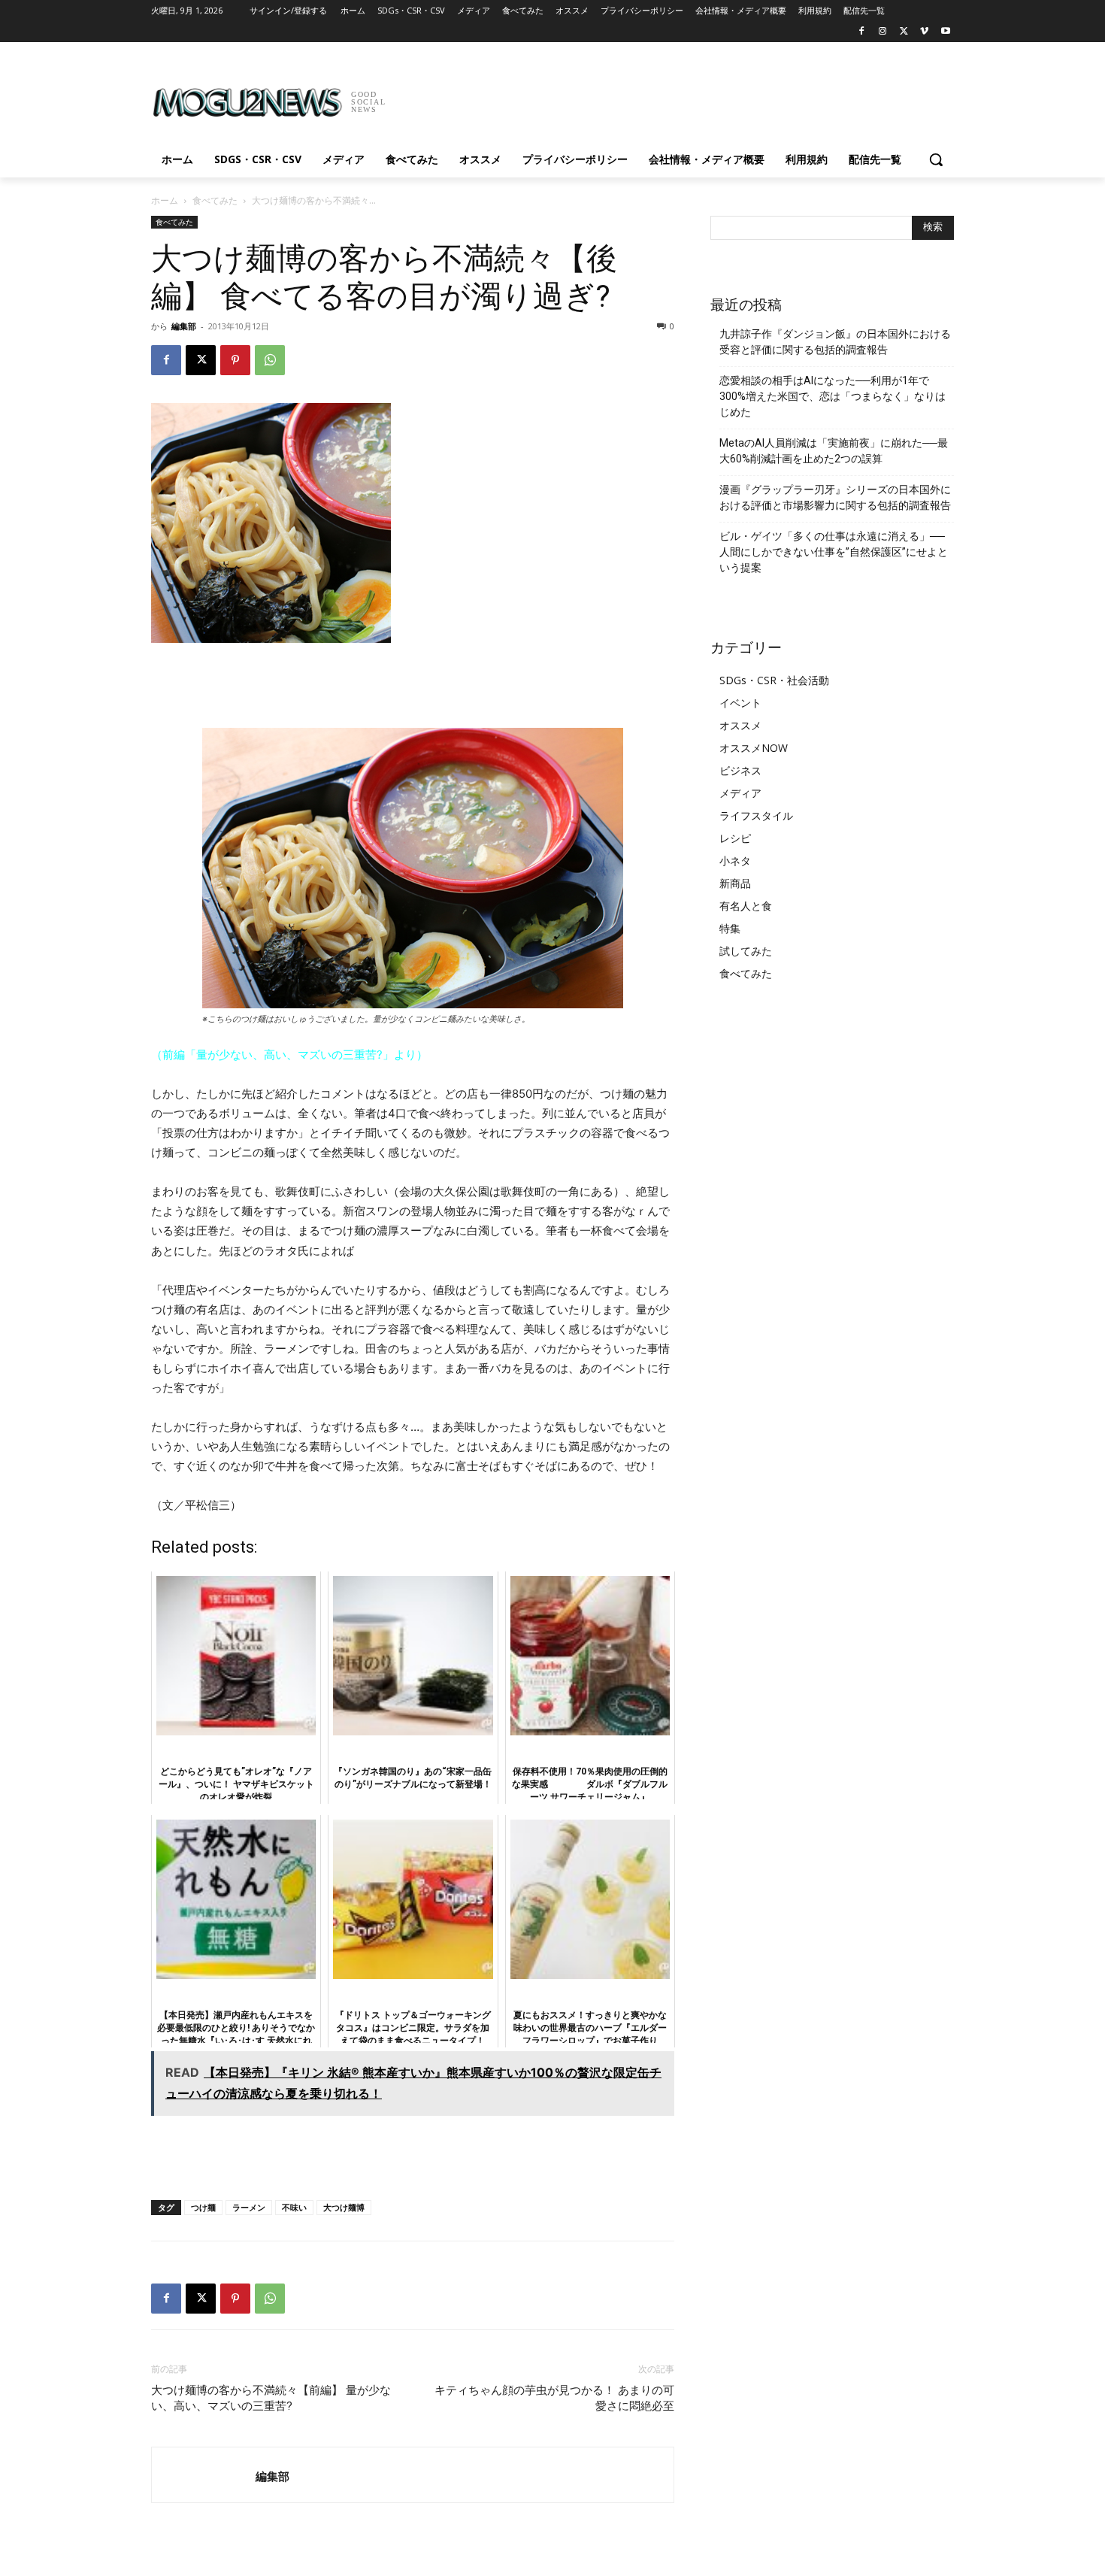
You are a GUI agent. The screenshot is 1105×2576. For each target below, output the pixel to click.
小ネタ (735, 861)
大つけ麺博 (344, 2207)
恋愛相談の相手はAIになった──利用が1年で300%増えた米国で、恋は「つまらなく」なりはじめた (833, 396)
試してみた (746, 951)
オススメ (740, 725)
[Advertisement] (665, 97)
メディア (740, 793)
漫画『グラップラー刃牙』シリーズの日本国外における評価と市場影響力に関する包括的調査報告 (835, 497)
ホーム (165, 200)
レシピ (735, 838)
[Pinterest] (235, 360)
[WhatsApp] (270, 360)
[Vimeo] (924, 32)
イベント (740, 703)
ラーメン (249, 2207)
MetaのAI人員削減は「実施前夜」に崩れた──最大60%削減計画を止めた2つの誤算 (834, 451)
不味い (294, 2207)
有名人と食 (746, 906)
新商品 (735, 883)
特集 (730, 928)
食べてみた (215, 200)
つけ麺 (203, 2207)
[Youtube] (945, 32)
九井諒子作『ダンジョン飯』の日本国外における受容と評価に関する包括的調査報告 (835, 342)
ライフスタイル (756, 815)
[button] (936, 159)
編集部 (184, 326)
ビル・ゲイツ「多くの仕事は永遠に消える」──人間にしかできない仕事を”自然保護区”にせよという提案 (834, 552)
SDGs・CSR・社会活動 (774, 680)
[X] (904, 32)
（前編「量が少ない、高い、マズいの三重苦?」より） (289, 1055)
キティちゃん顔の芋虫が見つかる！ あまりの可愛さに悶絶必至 (554, 2398)
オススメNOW (754, 748)
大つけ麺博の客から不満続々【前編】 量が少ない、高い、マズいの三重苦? (271, 2398)
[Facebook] (862, 32)
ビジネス (740, 770)
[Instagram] (883, 32)
